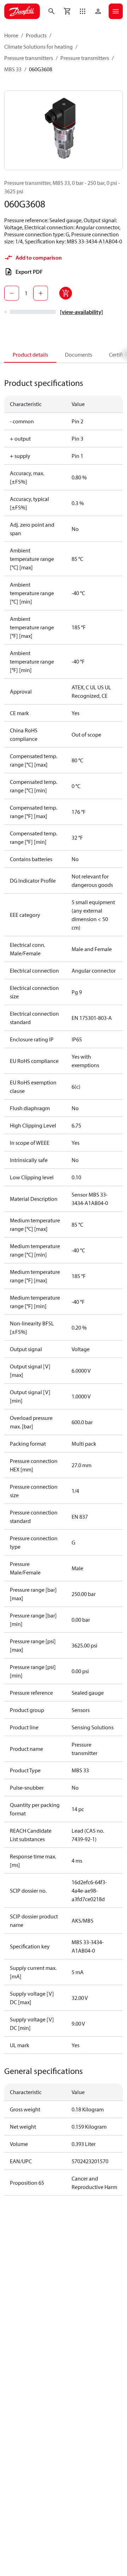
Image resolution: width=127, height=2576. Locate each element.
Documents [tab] (78, 355)
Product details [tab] (30, 355)
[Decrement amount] (12, 293)
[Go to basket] (67, 11)
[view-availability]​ (81, 312)
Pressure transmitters (29, 58)
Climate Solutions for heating (38, 47)
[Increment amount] (41, 293)
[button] (83, 11)
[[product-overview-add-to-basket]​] (66, 293)
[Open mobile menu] (116, 11)
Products (36, 35)
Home (11, 35)
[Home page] (22, 11)
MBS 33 (13, 69)
